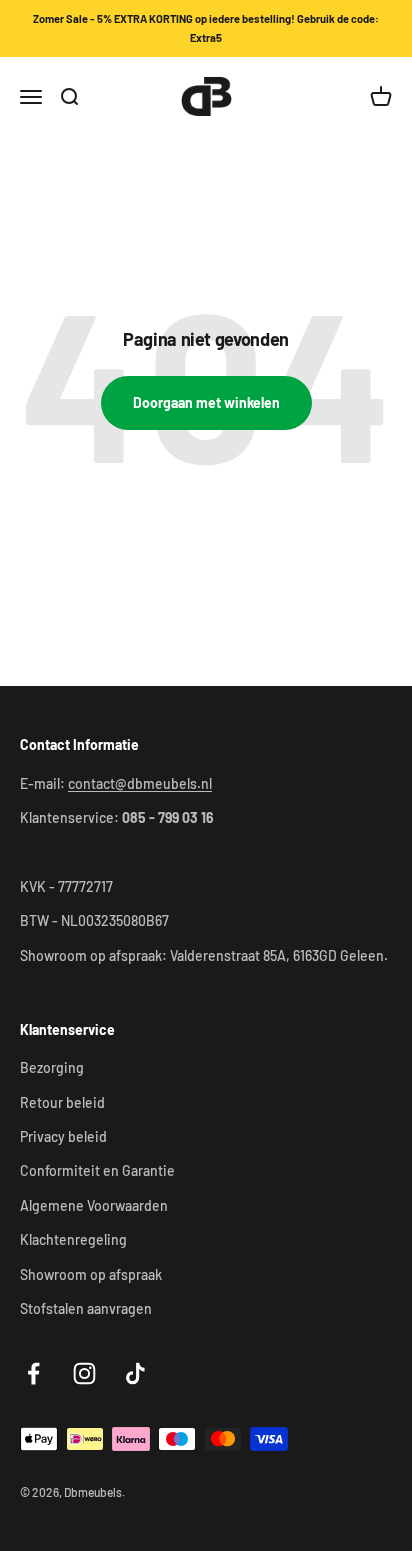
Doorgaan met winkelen (206, 402)
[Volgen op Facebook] (33, 1373)
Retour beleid (62, 1102)
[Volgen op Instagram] (84, 1373)
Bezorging (52, 1067)
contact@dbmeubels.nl (140, 783)
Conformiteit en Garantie (97, 1170)
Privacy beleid (63, 1136)
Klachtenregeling (73, 1239)
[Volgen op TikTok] (135, 1373)
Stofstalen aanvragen (86, 1308)
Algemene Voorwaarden (94, 1205)
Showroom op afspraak (91, 1274)
